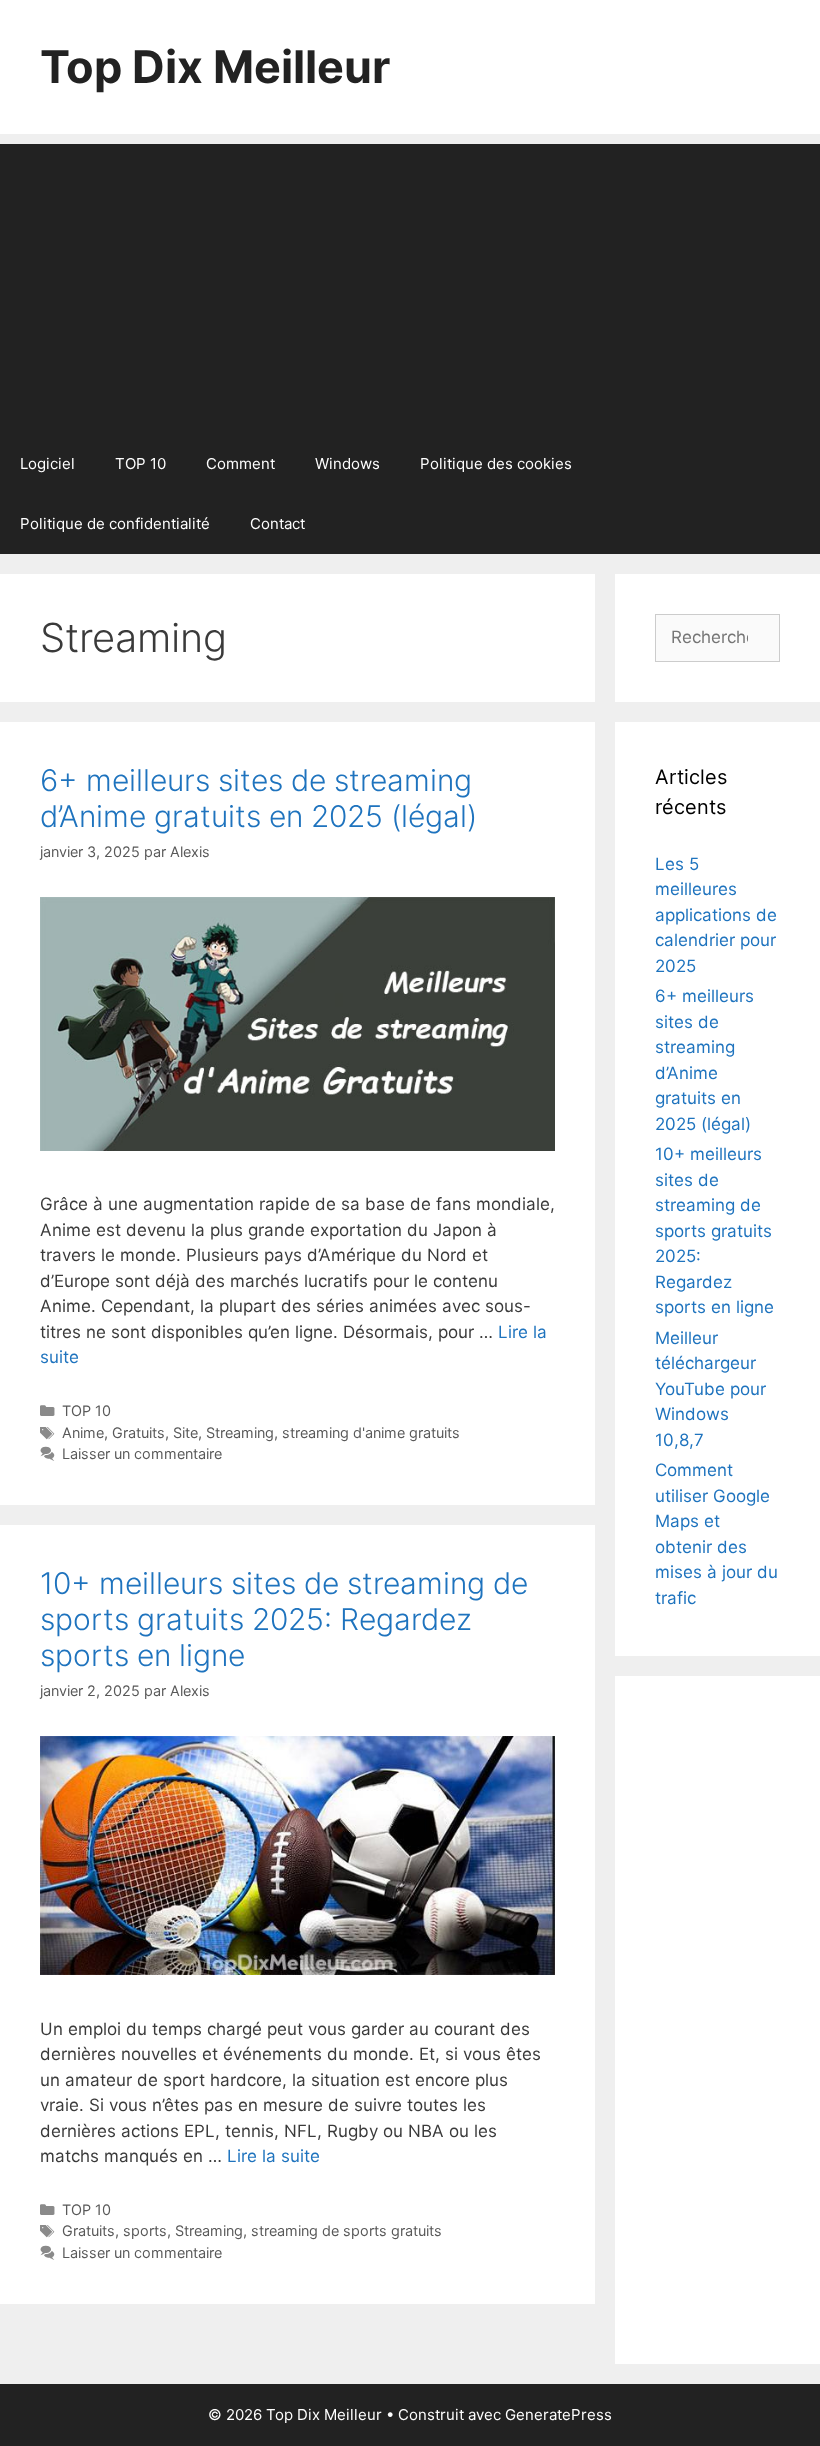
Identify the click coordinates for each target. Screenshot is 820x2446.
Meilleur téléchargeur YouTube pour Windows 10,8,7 (710, 1389)
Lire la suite (273, 2156)
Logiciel (47, 463)
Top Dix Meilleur (215, 66)
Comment (240, 463)
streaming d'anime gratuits (371, 1432)
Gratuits (138, 1432)
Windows (347, 463)
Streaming (240, 1432)
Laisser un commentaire (142, 1453)
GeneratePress (558, 2414)
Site (185, 1432)
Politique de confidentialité (115, 523)
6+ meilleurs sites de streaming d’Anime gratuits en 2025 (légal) (258, 798)
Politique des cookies (496, 463)
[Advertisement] (410, 284)
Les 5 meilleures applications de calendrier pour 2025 (716, 915)
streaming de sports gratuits (346, 2230)
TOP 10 (140, 463)
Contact (277, 523)
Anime (83, 1432)
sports (145, 2230)
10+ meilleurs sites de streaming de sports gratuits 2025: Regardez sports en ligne (284, 1619)
